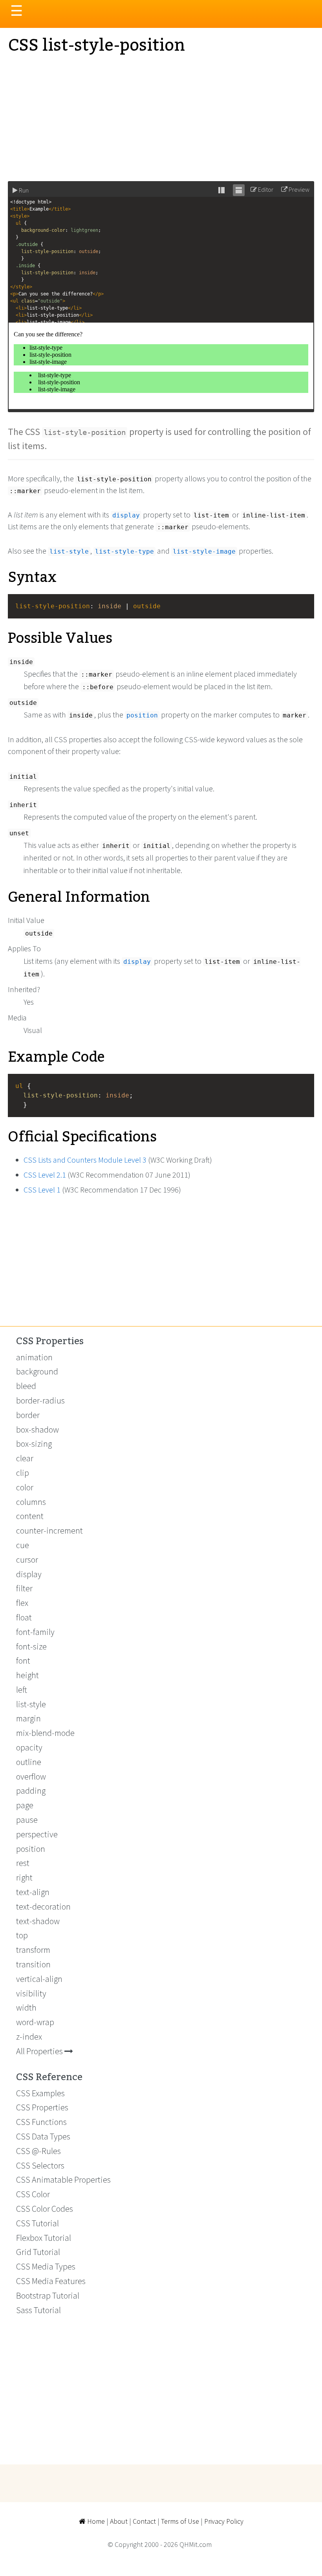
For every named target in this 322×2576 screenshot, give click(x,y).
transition (33, 1964)
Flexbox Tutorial (44, 2238)
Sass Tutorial (38, 2310)
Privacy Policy (224, 2521)
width (26, 2007)
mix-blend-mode (45, 1733)
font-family (35, 1632)
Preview (298, 189)
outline (29, 1762)
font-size (31, 1646)
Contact (144, 2521)
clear (25, 1458)
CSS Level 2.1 (45, 1175)
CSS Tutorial (38, 2223)
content (30, 1516)
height (27, 1675)
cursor (27, 1560)
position (31, 1849)
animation (34, 1357)
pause (27, 1820)
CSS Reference (49, 2077)
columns (31, 1502)
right (24, 1877)
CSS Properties (50, 1341)
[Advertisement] (161, 118)
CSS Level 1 (42, 1190)
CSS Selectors (40, 2165)
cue (23, 1545)
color (25, 1487)
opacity (29, 1747)
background (37, 1371)
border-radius (40, 1400)
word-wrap (35, 2022)
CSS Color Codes (45, 2209)
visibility (31, 1993)
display (29, 1574)
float (24, 1617)
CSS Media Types (46, 2266)
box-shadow (38, 1429)
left (22, 1690)
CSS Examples (40, 2093)
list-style (31, 1704)
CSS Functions (41, 2122)
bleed (26, 1386)
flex (22, 1603)
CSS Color (33, 2194)
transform (33, 1950)
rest (23, 1863)
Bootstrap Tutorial (48, 2295)
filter (24, 1588)
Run (23, 190)
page (25, 1805)
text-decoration (43, 1906)
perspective (37, 1834)
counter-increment (49, 1530)
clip (23, 1473)
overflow (31, 1776)
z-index (29, 2037)
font (23, 1660)
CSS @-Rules (38, 2151)
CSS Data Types (43, 2136)
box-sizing (34, 1444)
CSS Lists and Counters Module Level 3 (85, 1160)
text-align (33, 1892)
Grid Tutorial (38, 2252)
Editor (265, 189)
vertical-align (39, 1979)
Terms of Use (180, 2521)
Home (95, 2521)
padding (31, 1791)
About (119, 2521)
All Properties (40, 2051)
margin (28, 1718)
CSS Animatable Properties (63, 2180)
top (22, 1935)
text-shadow (38, 1921)
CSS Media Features (51, 2281)
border (28, 1415)
